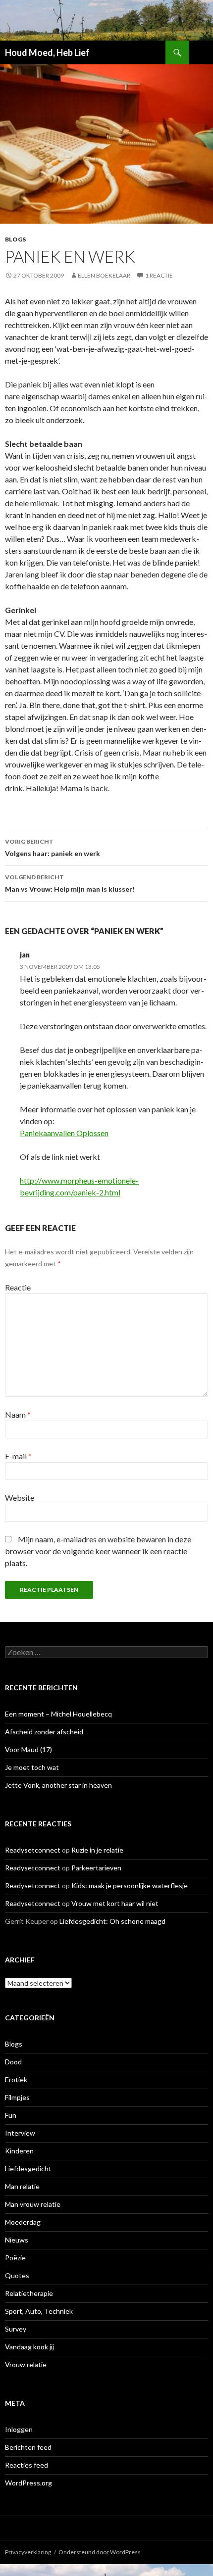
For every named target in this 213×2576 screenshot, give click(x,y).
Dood (13, 2062)
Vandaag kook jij (29, 2347)
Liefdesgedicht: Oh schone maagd (112, 1921)
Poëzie (15, 2258)
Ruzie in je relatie (97, 1850)
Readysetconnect (33, 1850)
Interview (20, 2133)
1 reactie (159, 275)
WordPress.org (28, 2483)
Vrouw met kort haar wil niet (115, 1903)
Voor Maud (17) (28, 1749)
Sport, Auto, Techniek (39, 2311)
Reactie (18, 1287)
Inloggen (19, 2429)
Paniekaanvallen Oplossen (64, 1133)
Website (20, 1498)
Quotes (17, 2275)
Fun (11, 2115)
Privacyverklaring (28, 2552)
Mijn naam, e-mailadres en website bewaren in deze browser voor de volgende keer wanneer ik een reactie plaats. (98, 1551)
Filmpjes (17, 2097)
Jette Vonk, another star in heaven (58, 1785)
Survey (16, 2329)
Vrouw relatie (26, 2364)
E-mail (18, 1456)
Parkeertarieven (96, 1868)
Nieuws (17, 2240)
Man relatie (22, 2186)
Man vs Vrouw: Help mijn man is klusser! (70, 883)
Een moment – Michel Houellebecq (58, 1714)
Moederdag (23, 2222)
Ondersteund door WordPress (100, 2552)
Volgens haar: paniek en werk (53, 848)
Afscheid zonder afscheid (44, 1732)
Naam (18, 1414)
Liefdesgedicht (28, 2169)
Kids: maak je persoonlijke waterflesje (130, 1885)
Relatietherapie (29, 2293)
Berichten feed (28, 2447)
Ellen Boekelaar (104, 275)
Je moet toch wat (32, 1767)
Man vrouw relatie (33, 2204)
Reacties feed (27, 2465)
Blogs (15, 239)
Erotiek (16, 2079)
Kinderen (19, 2151)
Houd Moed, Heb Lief (47, 52)
